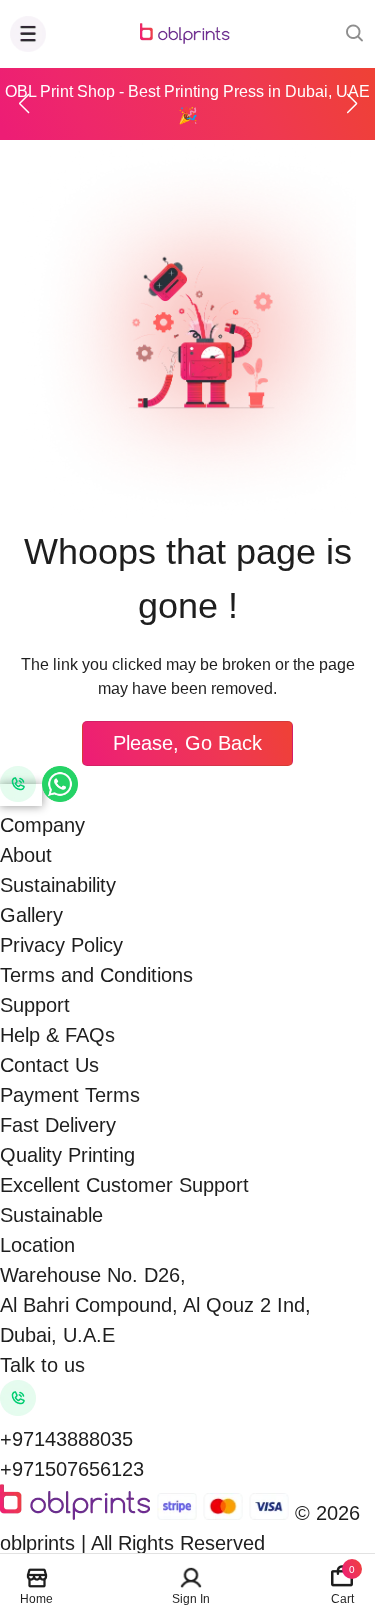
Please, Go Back (187, 743)
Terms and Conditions (96, 975)
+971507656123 (72, 1469)
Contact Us (49, 1065)
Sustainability (58, 885)
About (26, 855)
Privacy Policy (61, 945)
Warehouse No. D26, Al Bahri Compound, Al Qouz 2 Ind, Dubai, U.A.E (155, 1305)
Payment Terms (70, 1095)
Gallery (31, 915)
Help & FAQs (57, 1035)
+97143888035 (66, 1439)
